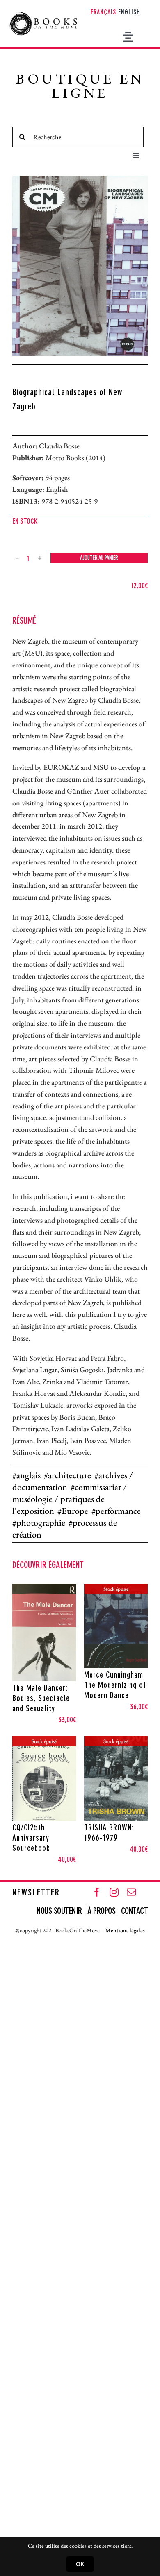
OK (80, 2564)
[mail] (131, 1892)
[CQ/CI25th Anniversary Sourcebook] (44, 1779)
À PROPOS (101, 1911)
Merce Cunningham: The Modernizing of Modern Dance (115, 1686)
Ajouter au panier (99, 558)
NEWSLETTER (36, 1893)
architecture (70, 1475)
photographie (41, 1523)
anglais (29, 1475)
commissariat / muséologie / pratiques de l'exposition (70, 1499)
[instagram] (114, 1892)
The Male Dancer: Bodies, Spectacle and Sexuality (41, 1699)
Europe (75, 1511)
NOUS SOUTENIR (60, 1911)
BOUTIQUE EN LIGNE (80, 88)
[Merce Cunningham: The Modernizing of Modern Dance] (116, 1626)
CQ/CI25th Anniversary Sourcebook (31, 1839)
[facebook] (97, 1892)
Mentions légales (125, 1930)
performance (118, 1511)
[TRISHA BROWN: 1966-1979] (116, 1779)
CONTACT (135, 1911)
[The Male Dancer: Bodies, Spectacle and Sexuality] (44, 1633)
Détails (50, 1673)
